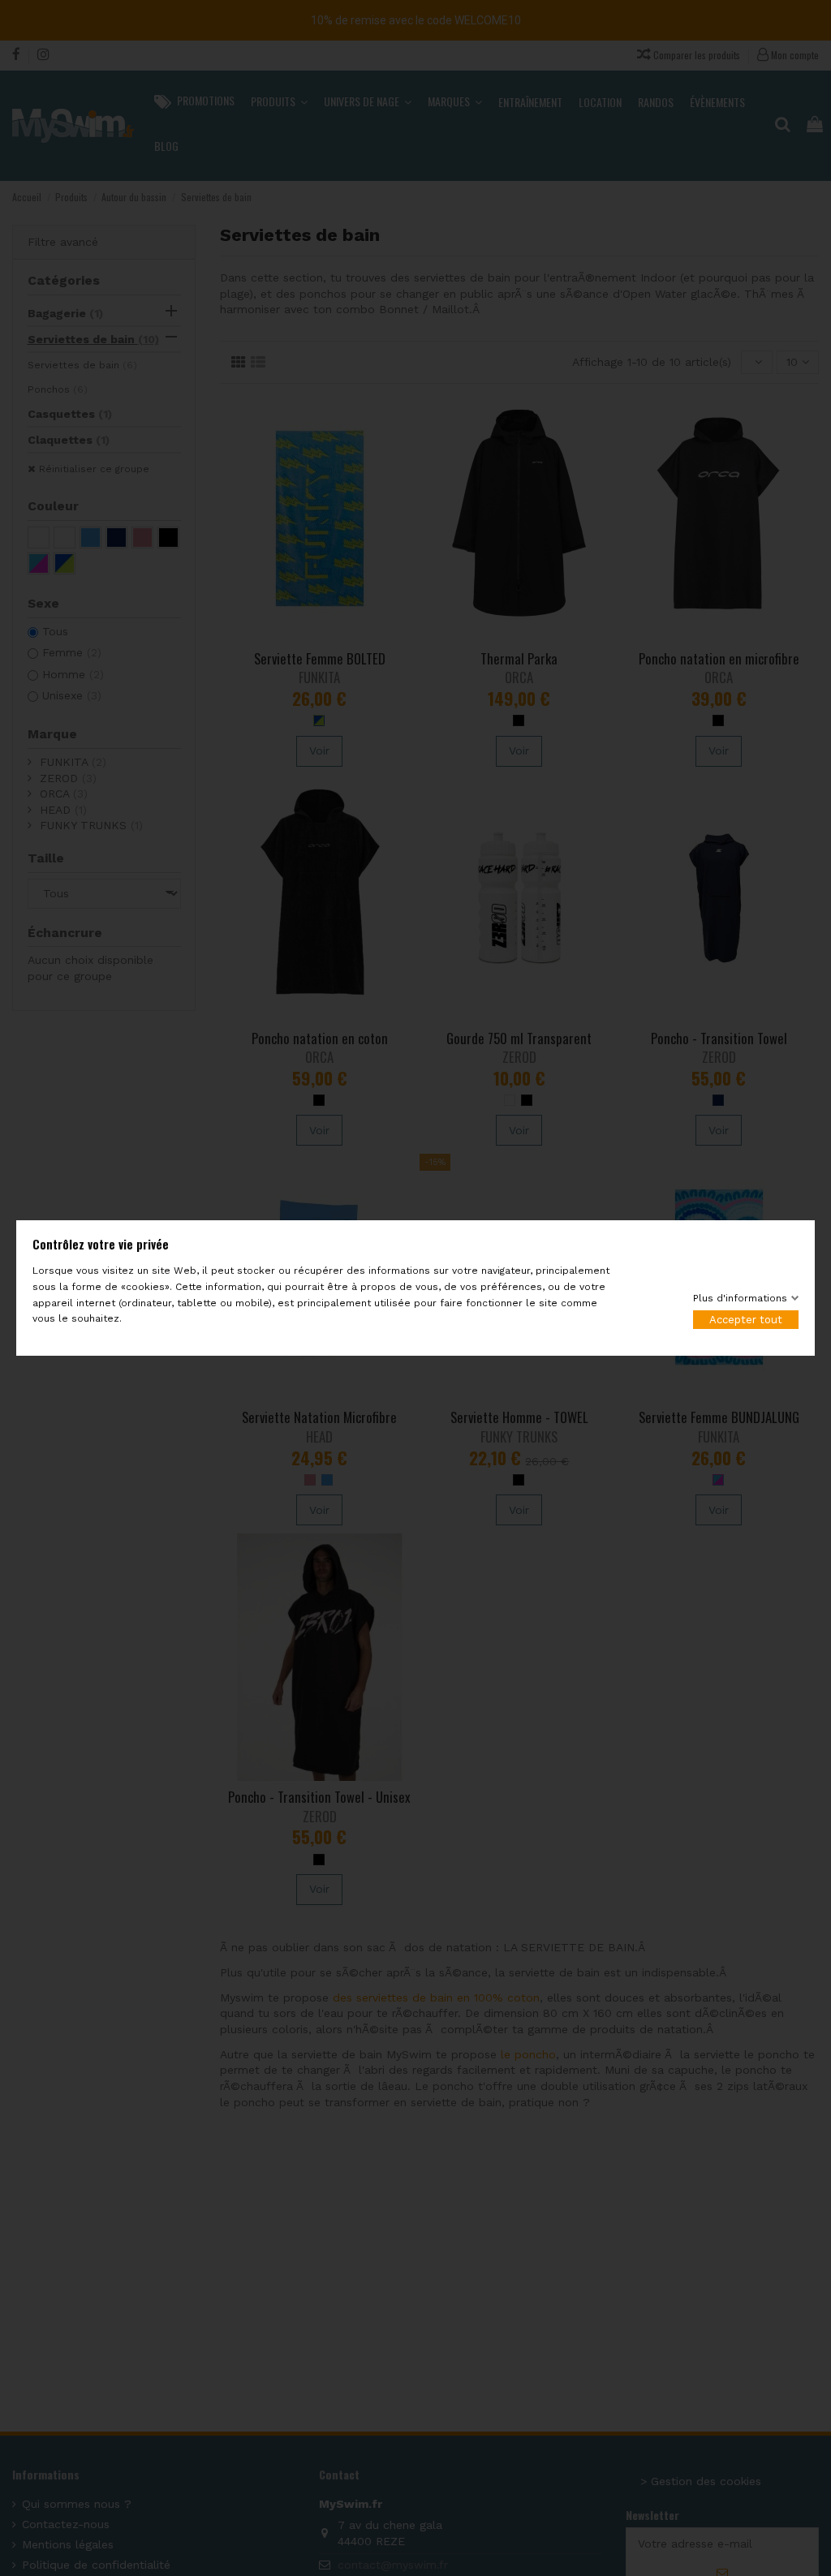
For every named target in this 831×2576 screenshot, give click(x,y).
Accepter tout (746, 1320)
